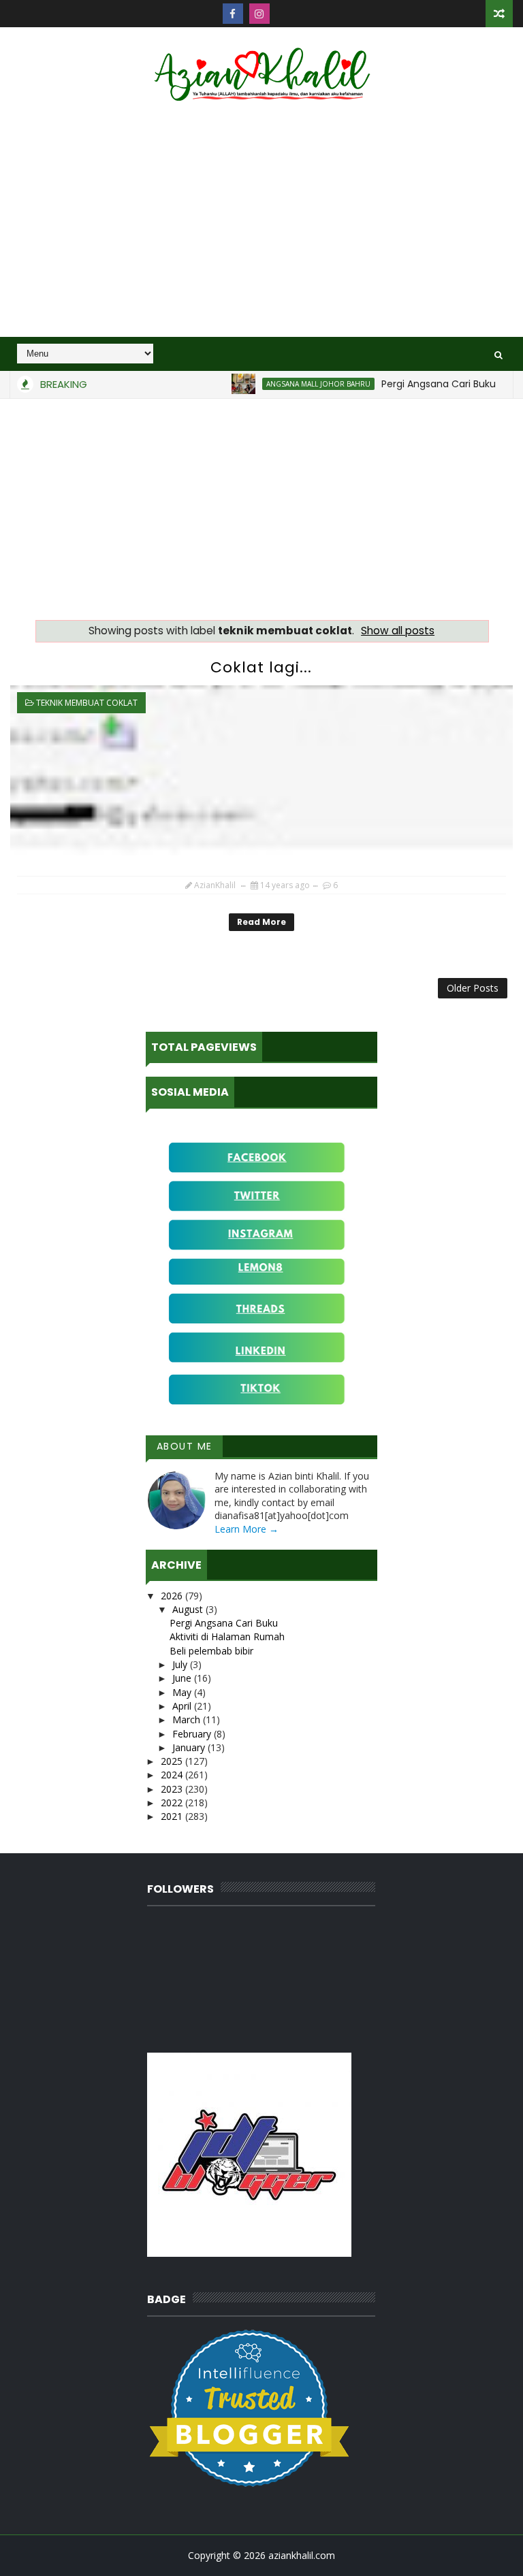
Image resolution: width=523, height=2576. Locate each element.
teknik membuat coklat (87, 703)
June (183, 1678)
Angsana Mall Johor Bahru (297, 384)
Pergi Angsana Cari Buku (417, 384)
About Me (185, 1446)
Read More (261, 922)
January (190, 1747)
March (188, 1719)
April (183, 1706)
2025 (173, 1761)
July (181, 1664)
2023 (173, 1789)
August (189, 1609)
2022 (173, 1803)
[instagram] (259, 14)
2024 (173, 1775)
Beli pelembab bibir (211, 1651)
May (183, 1692)
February (193, 1734)
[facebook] (233, 14)
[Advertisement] (261, 221)
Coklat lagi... (261, 667)
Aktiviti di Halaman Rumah (227, 1636)
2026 (173, 1596)
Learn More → (247, 1529)
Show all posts (398, 631)
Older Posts (473, 988)
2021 (173, 1816)
